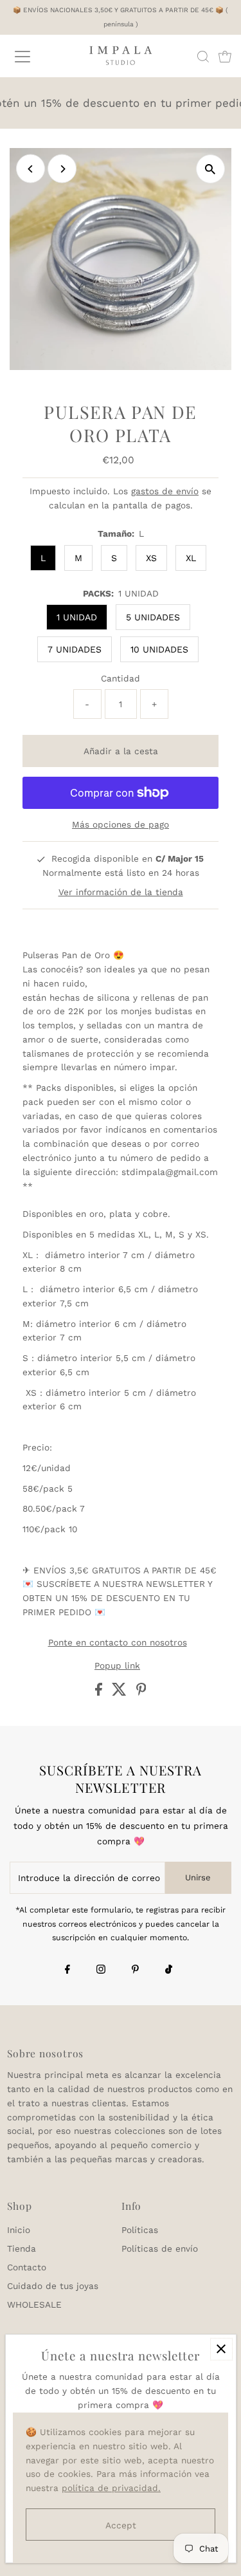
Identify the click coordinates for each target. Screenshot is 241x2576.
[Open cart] (225, 57)
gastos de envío (165, 491)
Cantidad (121, 678)
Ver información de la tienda (121, 892)
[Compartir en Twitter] (121, 1692)
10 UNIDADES (159, 649)
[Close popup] (221, 2349)
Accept (121, 2525)
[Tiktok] (169, 1970)
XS (151, 558)
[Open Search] (203, 57)
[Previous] (31, 169)
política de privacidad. (111, 2488)
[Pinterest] (135, 1970)
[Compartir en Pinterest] (141, 1692)
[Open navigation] (33, 57)
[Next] (62, 169)
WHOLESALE (34, 2304)
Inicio (19, 2230)
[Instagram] (101, 1970)
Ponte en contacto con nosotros (118, 1643)
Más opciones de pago (121, 824)
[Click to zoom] (210, 169)
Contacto (27, 2267)
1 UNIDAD (77, 617)
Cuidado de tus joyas (53, 2286)
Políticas (140, 2230)
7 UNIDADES (75, 649)
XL (191, 558)
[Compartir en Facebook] (100, 1692)
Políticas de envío (160, 2248)
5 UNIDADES (153, 617)
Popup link (117, 1666)
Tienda (22, 2248)
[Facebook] (67, 1970)
